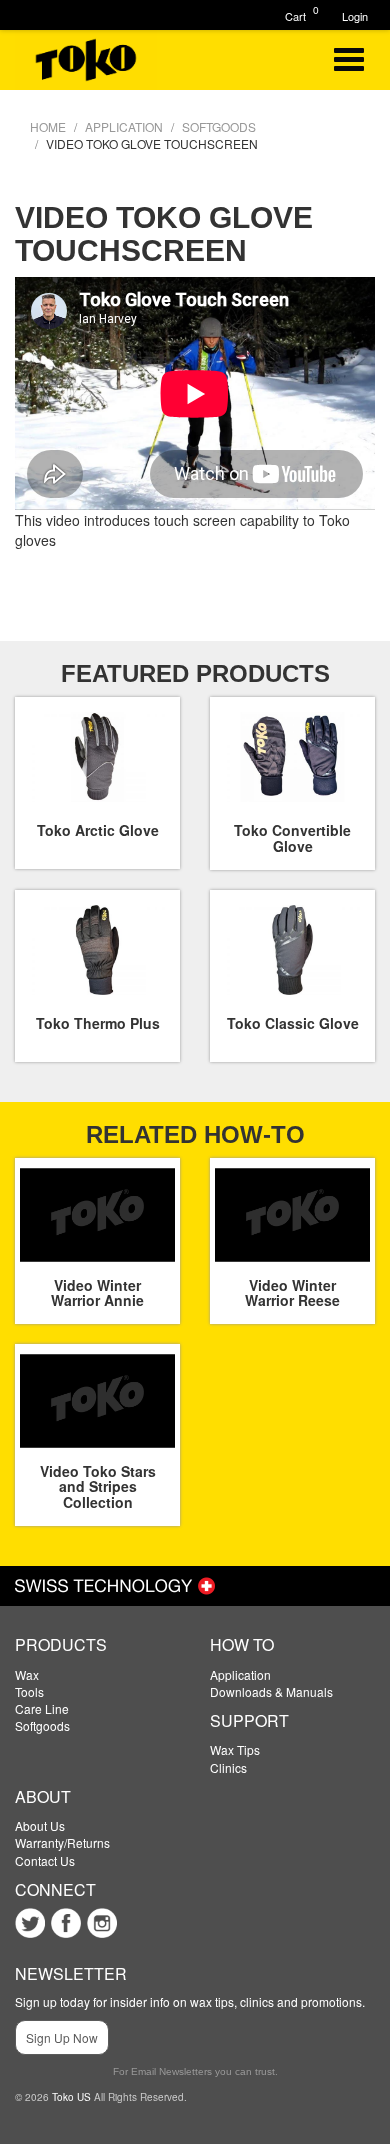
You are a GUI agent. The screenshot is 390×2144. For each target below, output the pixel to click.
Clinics (228, 1767)
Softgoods (42, 1725)
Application (240, 1674)
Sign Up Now (62, 2037)
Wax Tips (235, 1749)
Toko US (71, 2097)
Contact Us (45, 1860)
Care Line (42, 1708)
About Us (40, 1825)
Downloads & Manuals (271, 1691)
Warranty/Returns (62, 1842)
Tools (29, 1691)
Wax (27, 1674)
